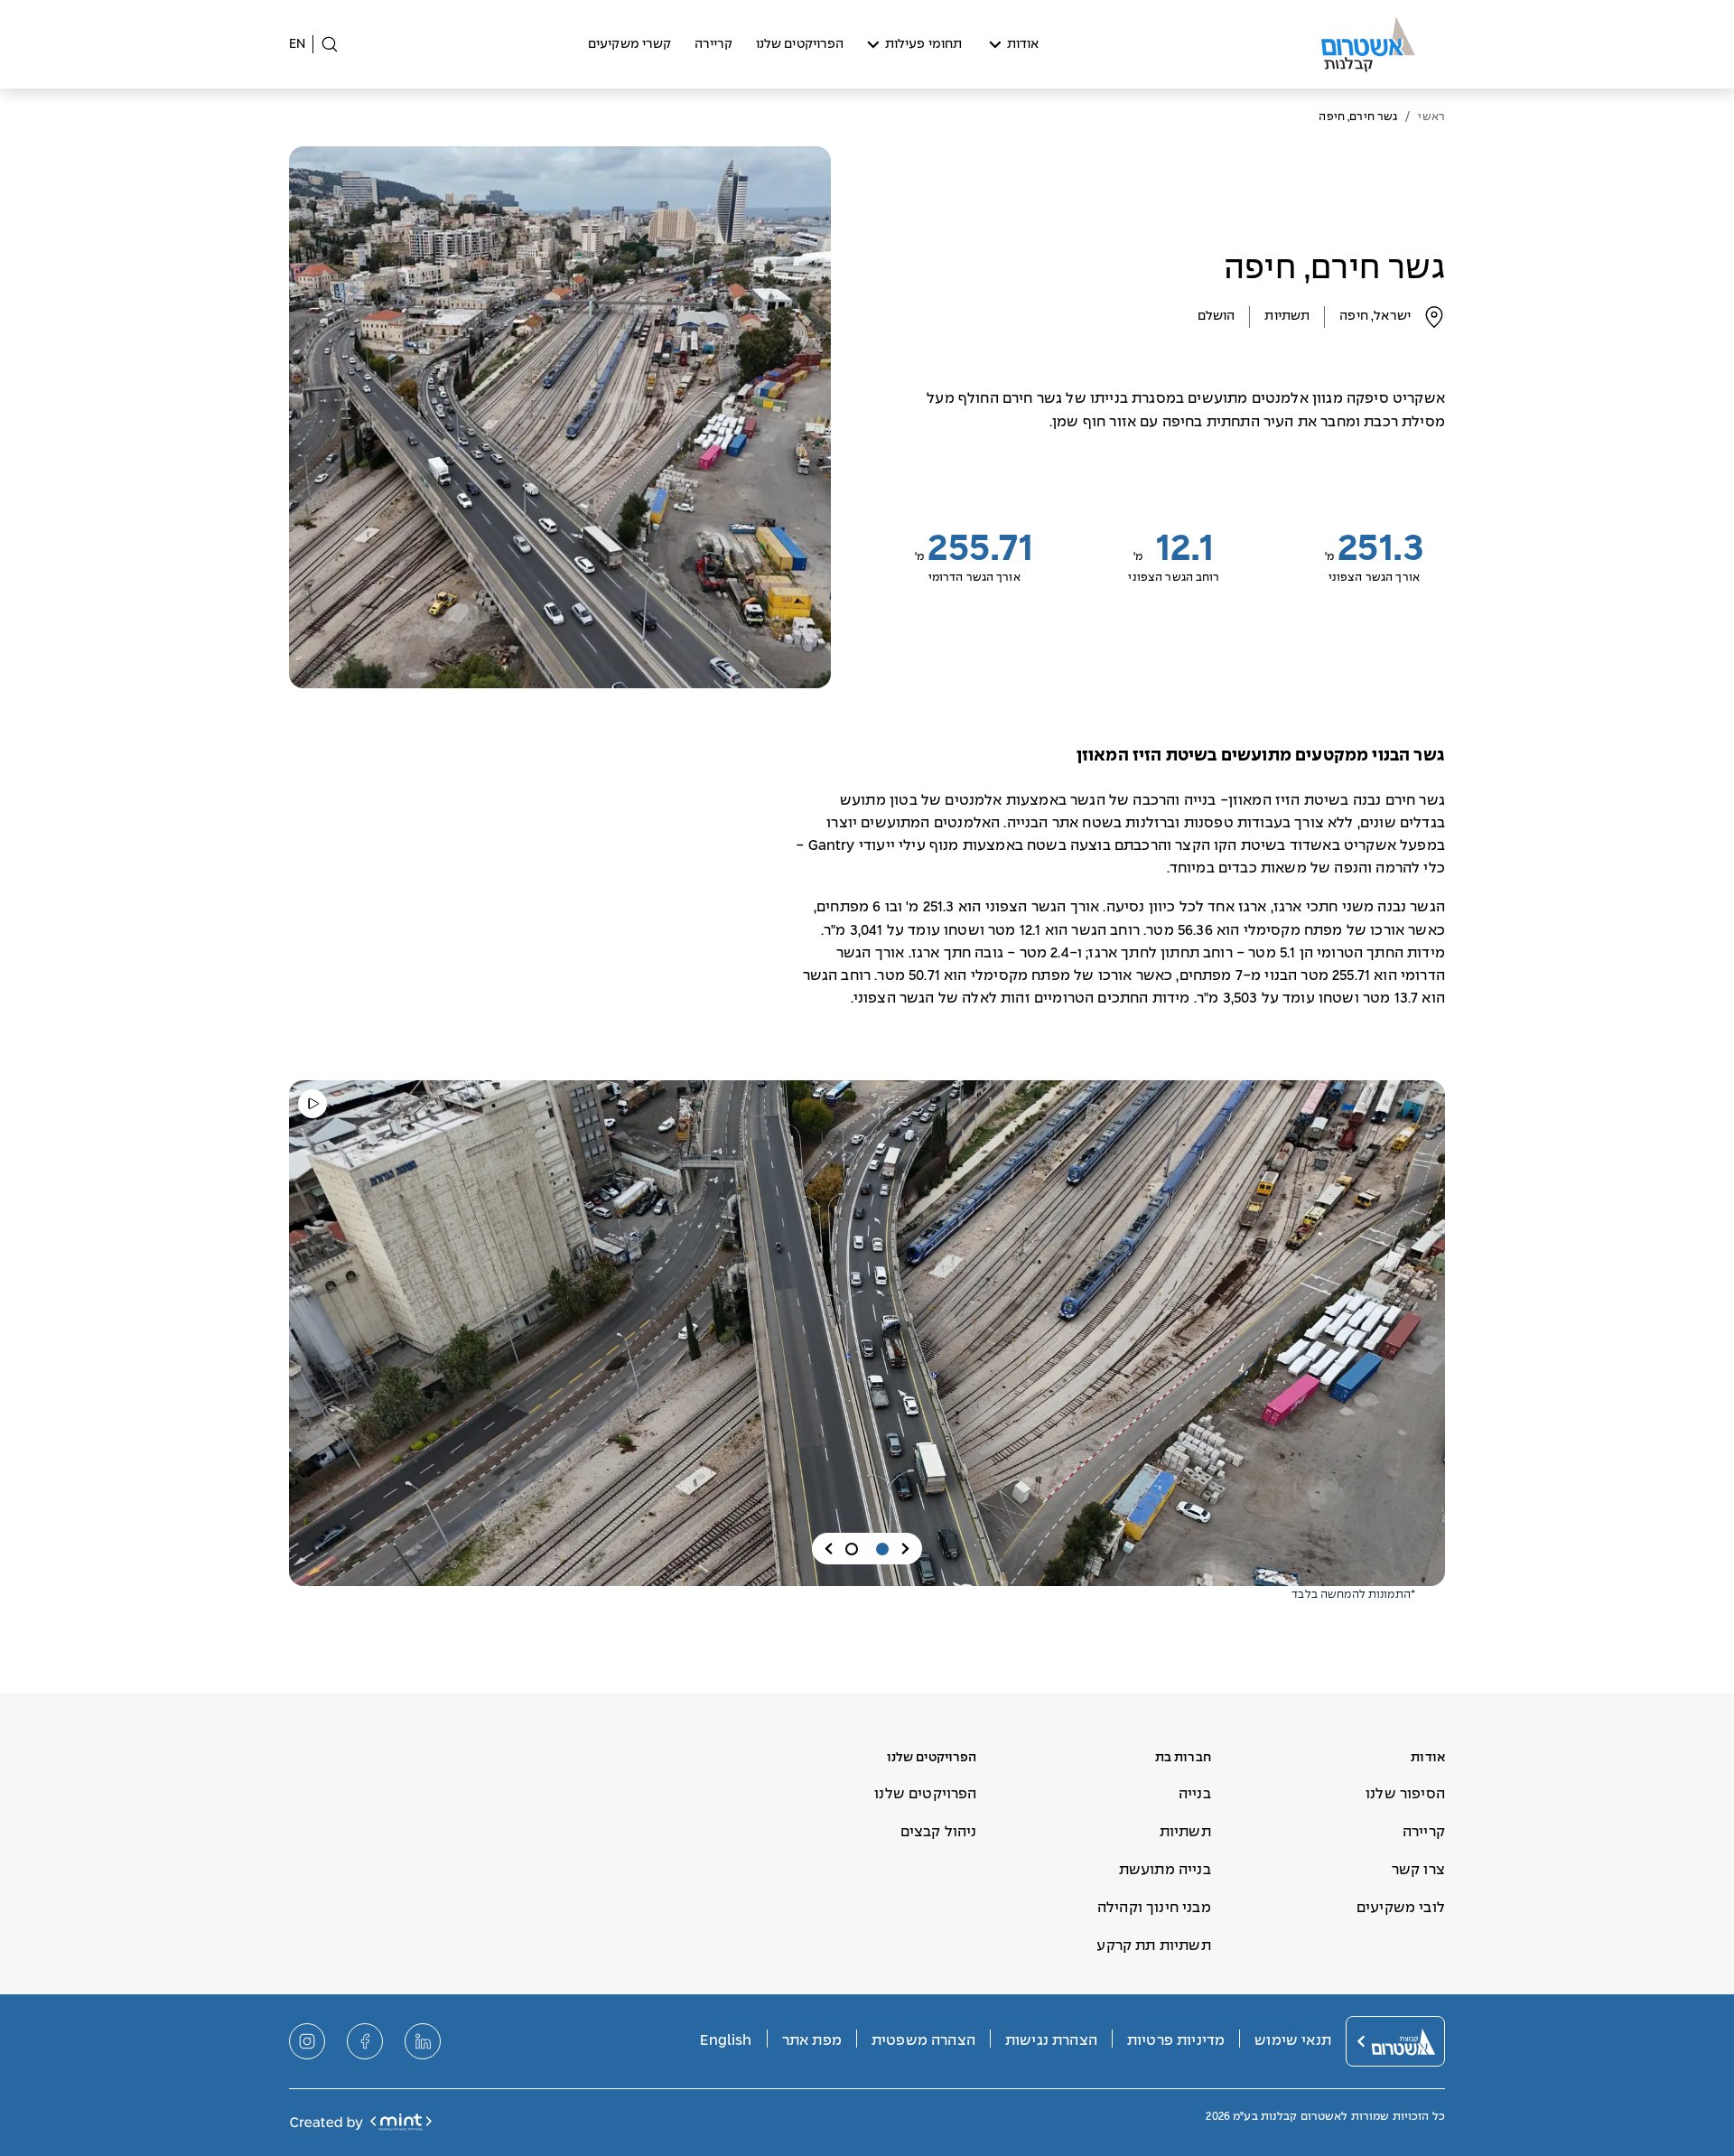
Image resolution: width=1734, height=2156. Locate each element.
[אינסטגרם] (307, 2041)
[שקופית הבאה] (829, 1549)
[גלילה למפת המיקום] (1434, 317)
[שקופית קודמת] (905, 1549)
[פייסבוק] (365, 2041)
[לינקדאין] (423, 2041)
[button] (882, 1549)
